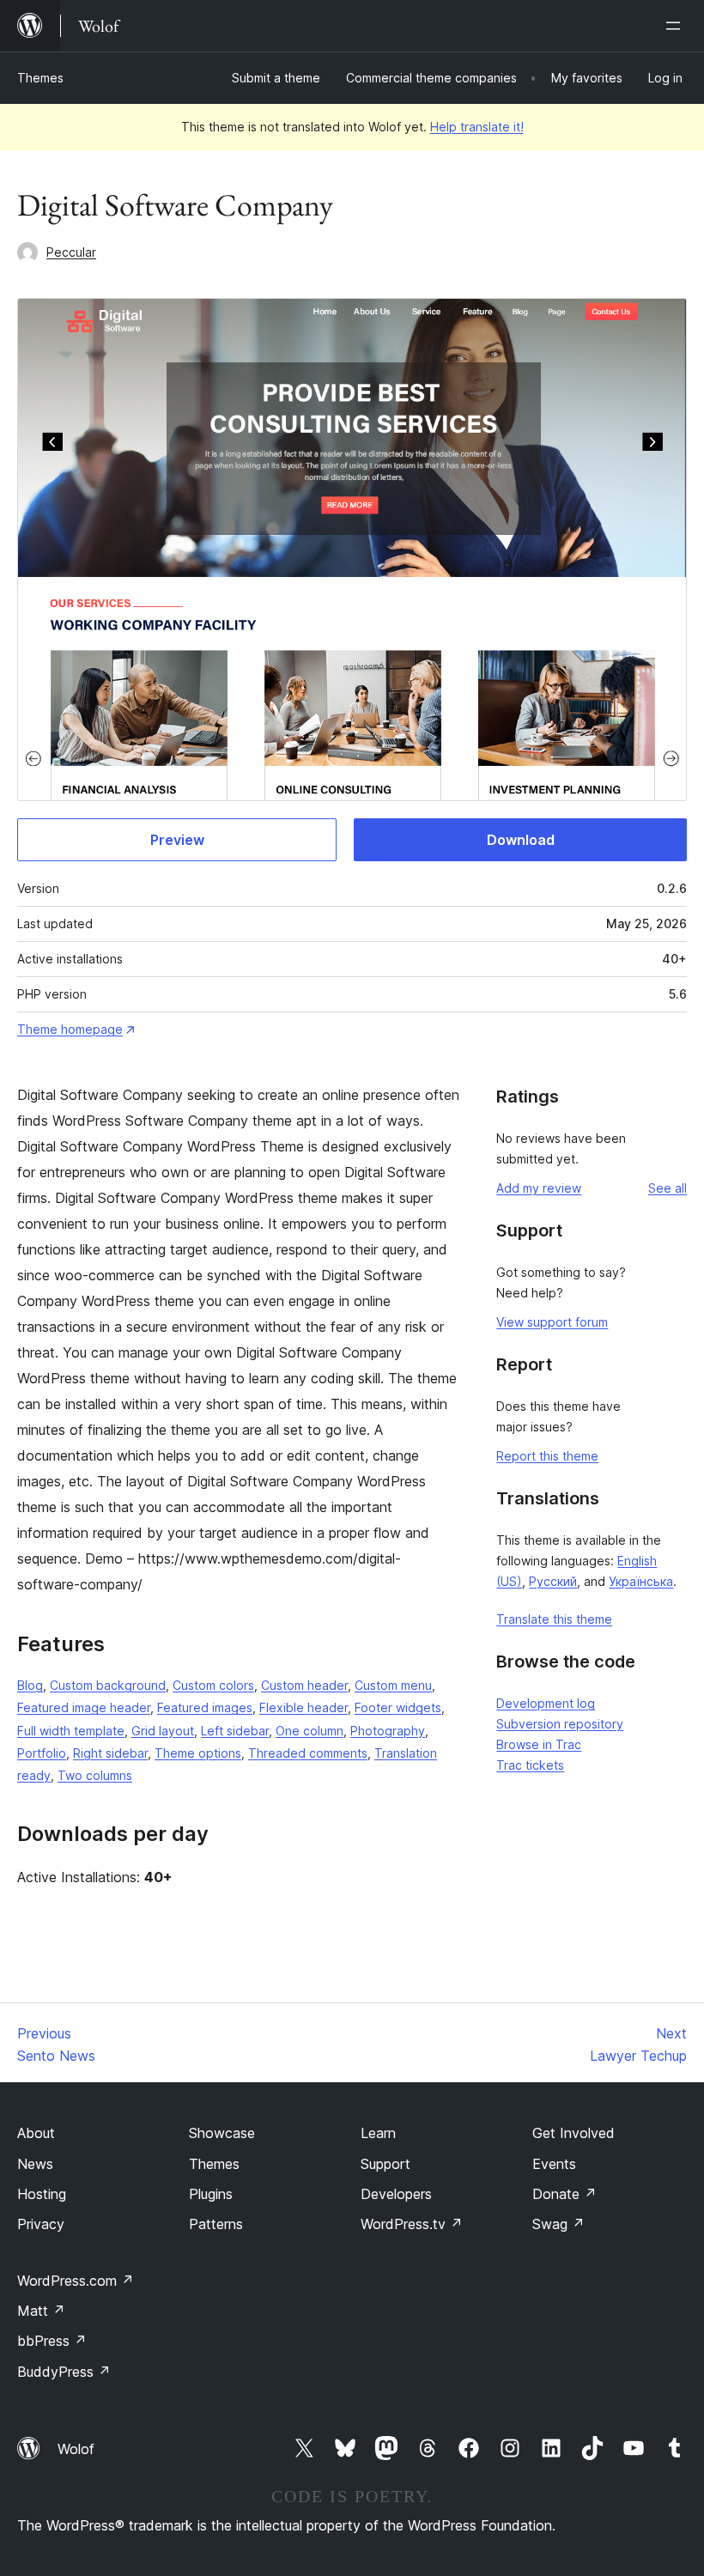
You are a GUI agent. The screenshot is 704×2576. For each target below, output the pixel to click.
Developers (396, 2194)
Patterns (216, 2224)
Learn (378, 2133)
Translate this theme (554, 1619)
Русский (553, 1581)
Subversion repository (560, 1724)
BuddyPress (64, 2372)
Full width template (71, 1731)
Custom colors (213, 1685)
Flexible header (303, 1707)
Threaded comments (308, 1753)
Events (554, 2164)
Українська (641, 1581)
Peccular (71, 252)
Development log (546, 1703)
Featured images (205, 1707)
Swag (558, 2224)
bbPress (52, 2341)
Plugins (211, 2194)
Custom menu (393, 1685)
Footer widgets (398, 1707)
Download (521, 840)
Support (385, 2164)
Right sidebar (110, 1753)
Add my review (539, 1188)
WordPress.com (76, 2281)
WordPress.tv (412, 2224)
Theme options (198, 1753)
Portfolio (42, 1753)
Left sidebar (235, 1731)
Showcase (222, 2133)
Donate (564, 2194)
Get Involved (574, 2133)
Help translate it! (477, 127)
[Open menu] (677, 26)
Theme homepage (70, 1029)
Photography (388, 1731)
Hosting (42, 2194)
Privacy (41, 2224)
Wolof (76, 2449)
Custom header (304, 1685)
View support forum (552, 1322)
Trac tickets (530, 1765)
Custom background (108, 1685)
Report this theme (547, 1456)
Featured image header (84, 1707)
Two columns (95, 1775)
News (35, 2164)
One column (310, 1731)
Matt (41, 2311)
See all (668, 1188)
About (36, 2133)
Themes (40, 78)
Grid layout (163, 1731)
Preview (177, 840)
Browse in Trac (539, 1744)
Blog (30, 1685)
